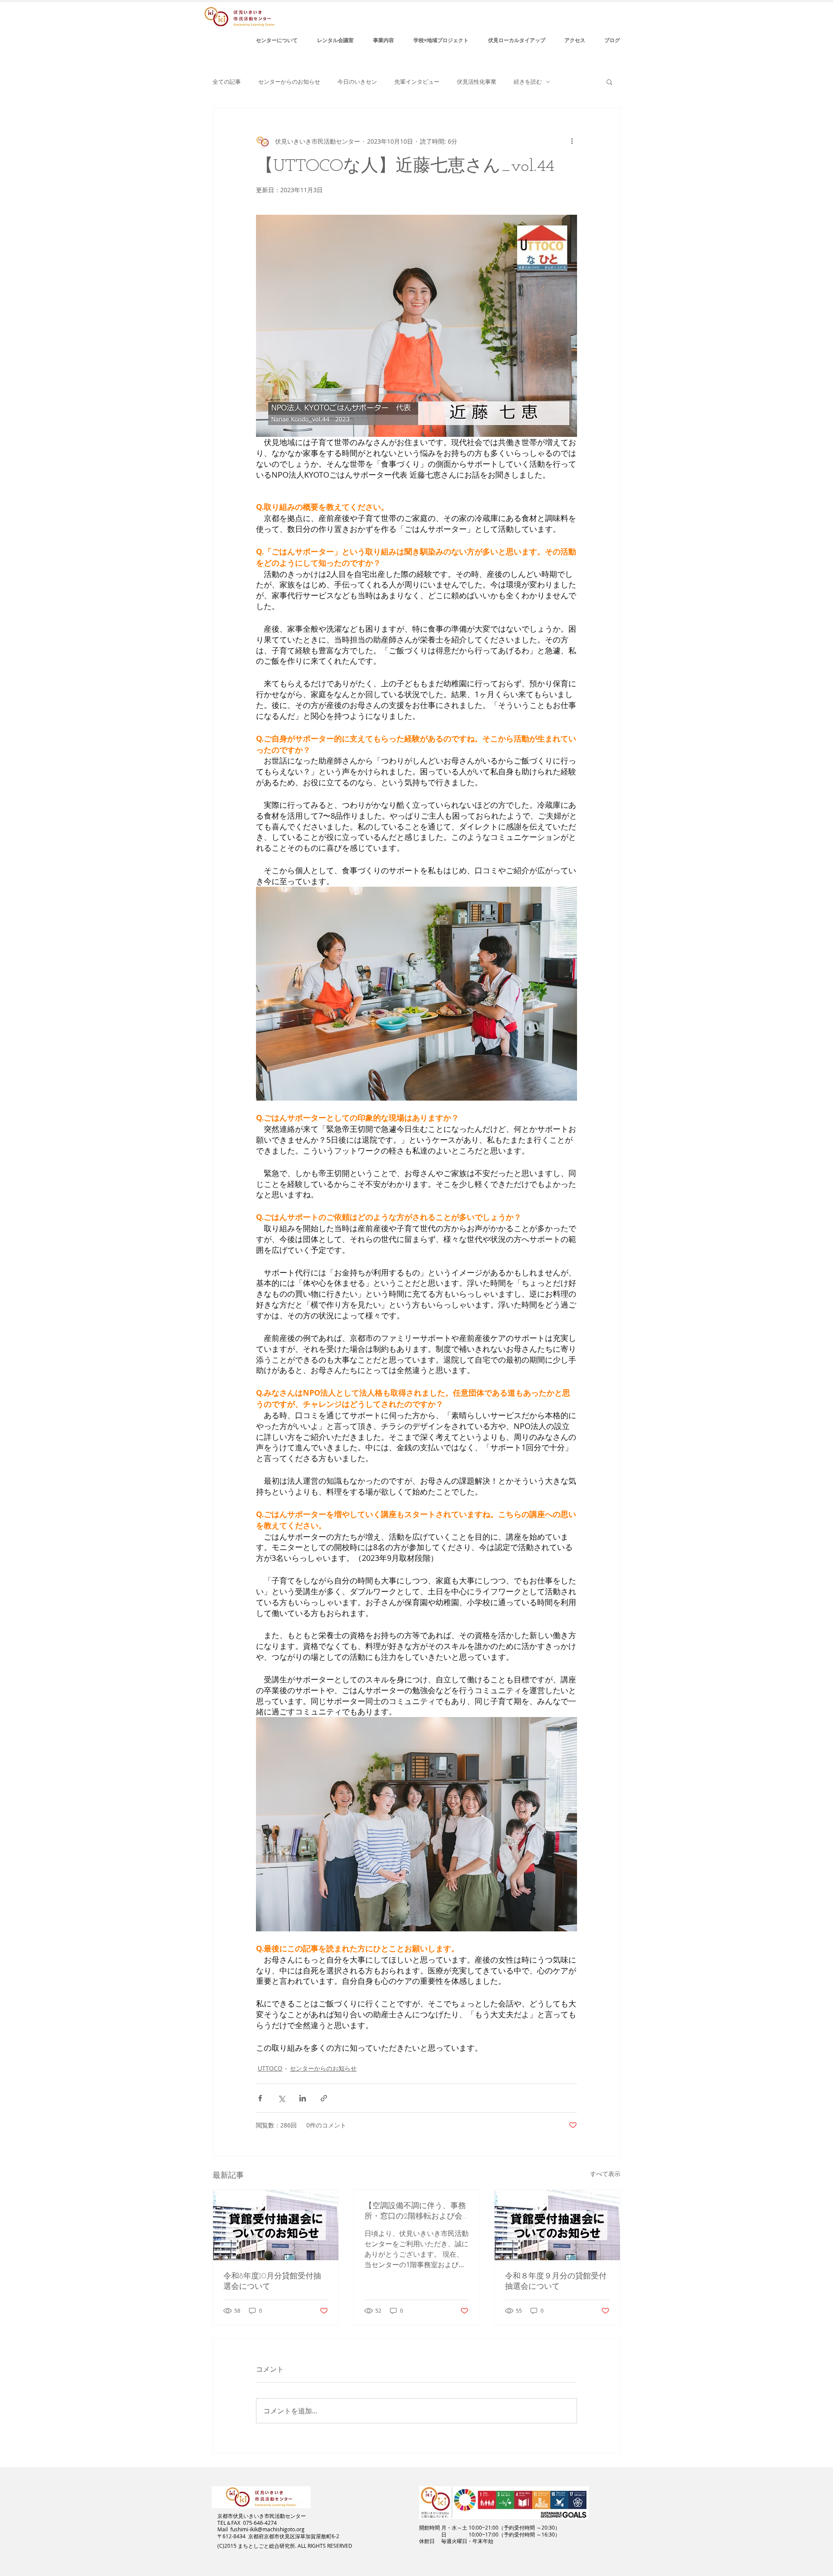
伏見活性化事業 (477, 82)
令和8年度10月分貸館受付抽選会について (272, 2282)
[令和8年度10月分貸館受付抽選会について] (276, 2225)
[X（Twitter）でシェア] (281, 2098)
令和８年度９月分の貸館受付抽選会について (556, 2282)
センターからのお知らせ (289, 82)
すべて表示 (605, 2174)
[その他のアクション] (572, 141)
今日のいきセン (357, 82)
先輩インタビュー (417, 82)
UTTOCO (270, 2068)
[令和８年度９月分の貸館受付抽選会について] (557, 2225)
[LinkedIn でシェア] (303, 2098)
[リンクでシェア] (324, 2098)
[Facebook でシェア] (260, 2098)
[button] (609, 82)
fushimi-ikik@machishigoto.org (267, 2529)
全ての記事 (227, 82)
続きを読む (528, 82)
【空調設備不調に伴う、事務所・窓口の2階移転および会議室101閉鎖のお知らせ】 (415, 2212)
